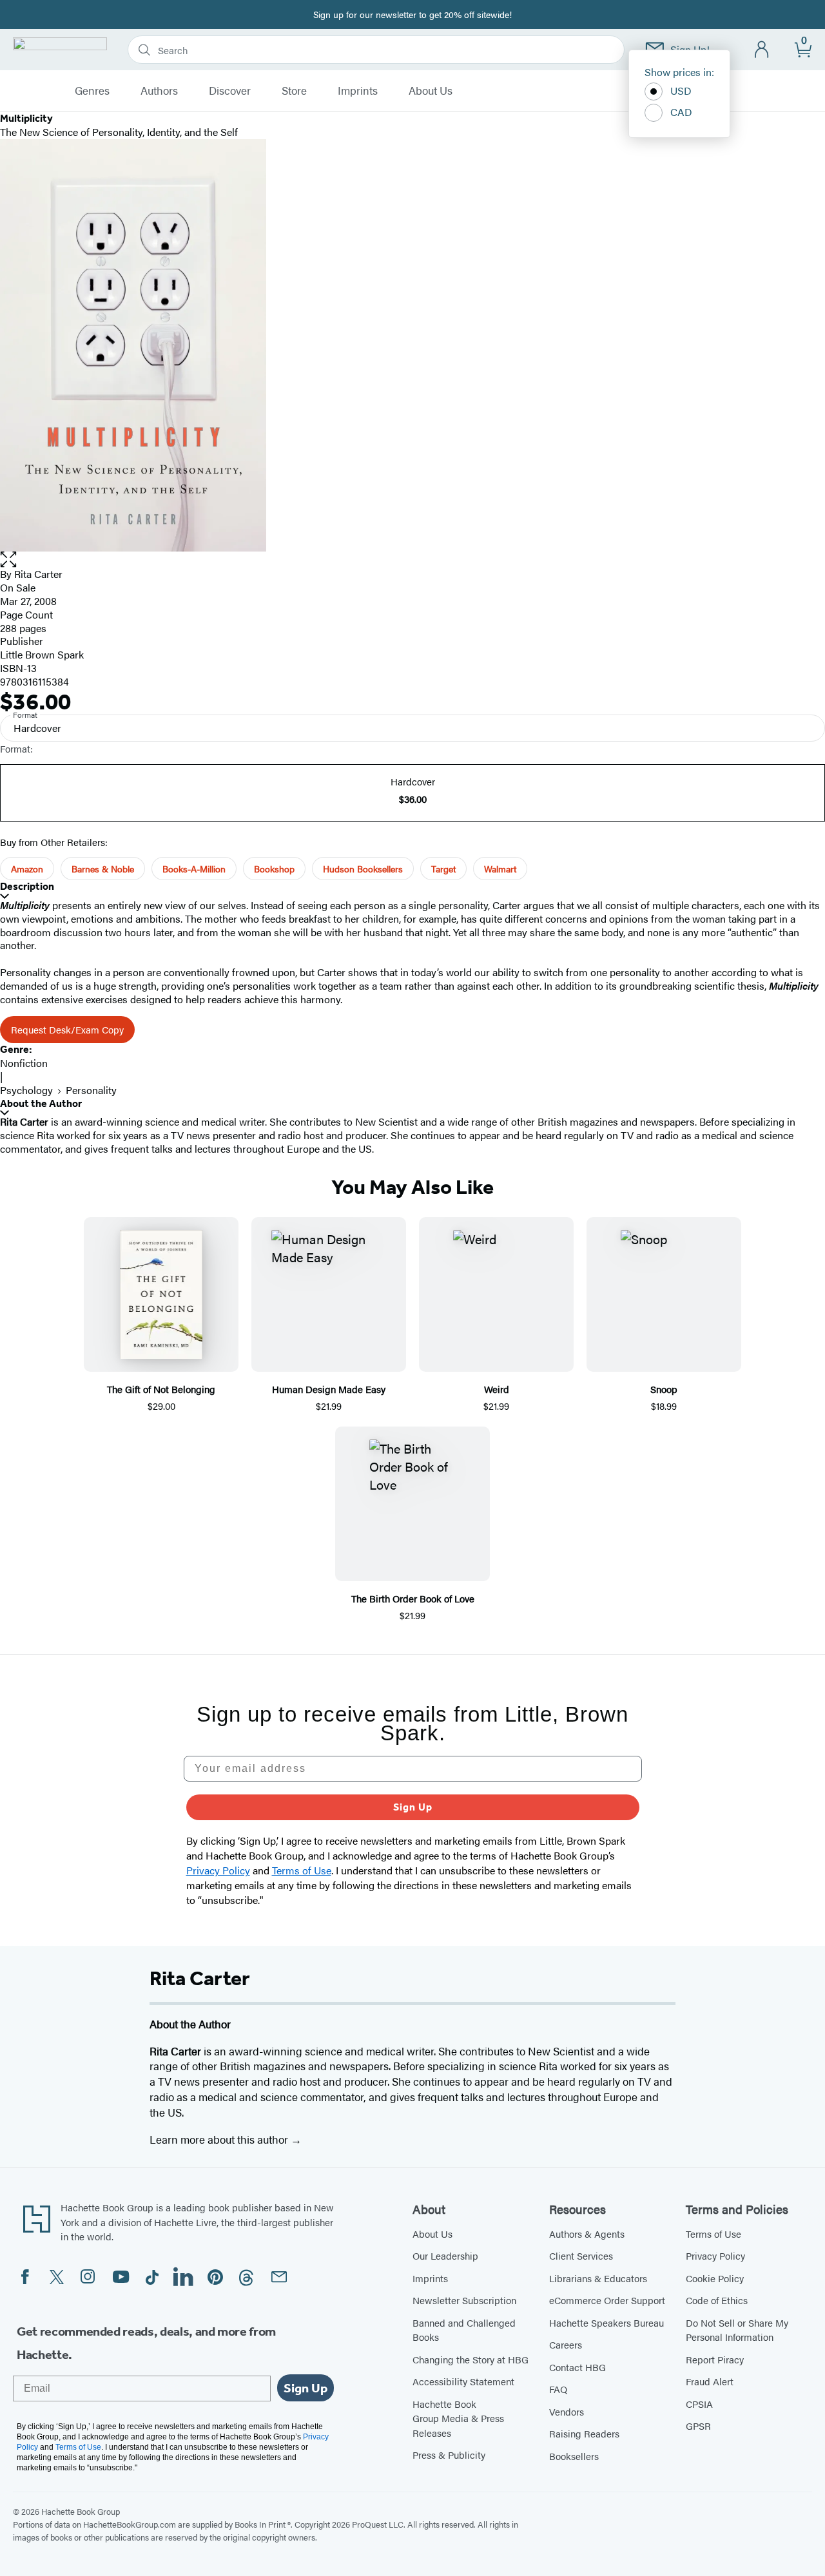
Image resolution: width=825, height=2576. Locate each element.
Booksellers (574, 2456)
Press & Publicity (449, 2455)
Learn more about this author (220, 2139)
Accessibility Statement (463, 2381)
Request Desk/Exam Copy (67, 1029)
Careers (566, 2344)
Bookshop (274, 869)
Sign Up (413, 1807)
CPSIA (699, 2404)
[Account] (762, 50)
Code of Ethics (717, 2300)
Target (443, 869)
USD (681, 91)
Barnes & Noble (103, 869)
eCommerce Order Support (607, 2300)
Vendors (567, 2411)
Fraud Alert (710, 2381)
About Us (431, 91)
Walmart (500, 869)
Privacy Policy (715, 2255)
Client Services (581, 2255)
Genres (92, 91)
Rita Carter (38, 574)
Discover (230, 91)
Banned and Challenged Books (464, 2330)
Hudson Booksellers (363, 869)
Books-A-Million (194, 869)
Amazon (27, 869)
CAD (681, 112)
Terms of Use (713, 2234)
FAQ (558, 2389)
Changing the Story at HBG (471, 2359)
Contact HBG (577, 2367)
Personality (91, 1090)
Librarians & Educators (598, 2278)
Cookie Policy (715, 2278)
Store (294, 91)
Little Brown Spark (42, 654)
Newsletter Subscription (464, 2300)
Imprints (358, 91)
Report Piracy (715, 2359)
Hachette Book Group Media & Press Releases (458, 2418)
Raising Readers (584, 2433)
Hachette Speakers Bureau (607, 2322)
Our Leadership (445, 2255)
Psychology (26, 1090)
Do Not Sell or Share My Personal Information (737, 2330)
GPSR (698, 2426)
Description (27, 886)
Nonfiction (24, 1063)
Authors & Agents (587, 2234)
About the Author (41, 1103)
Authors (159, 91)
